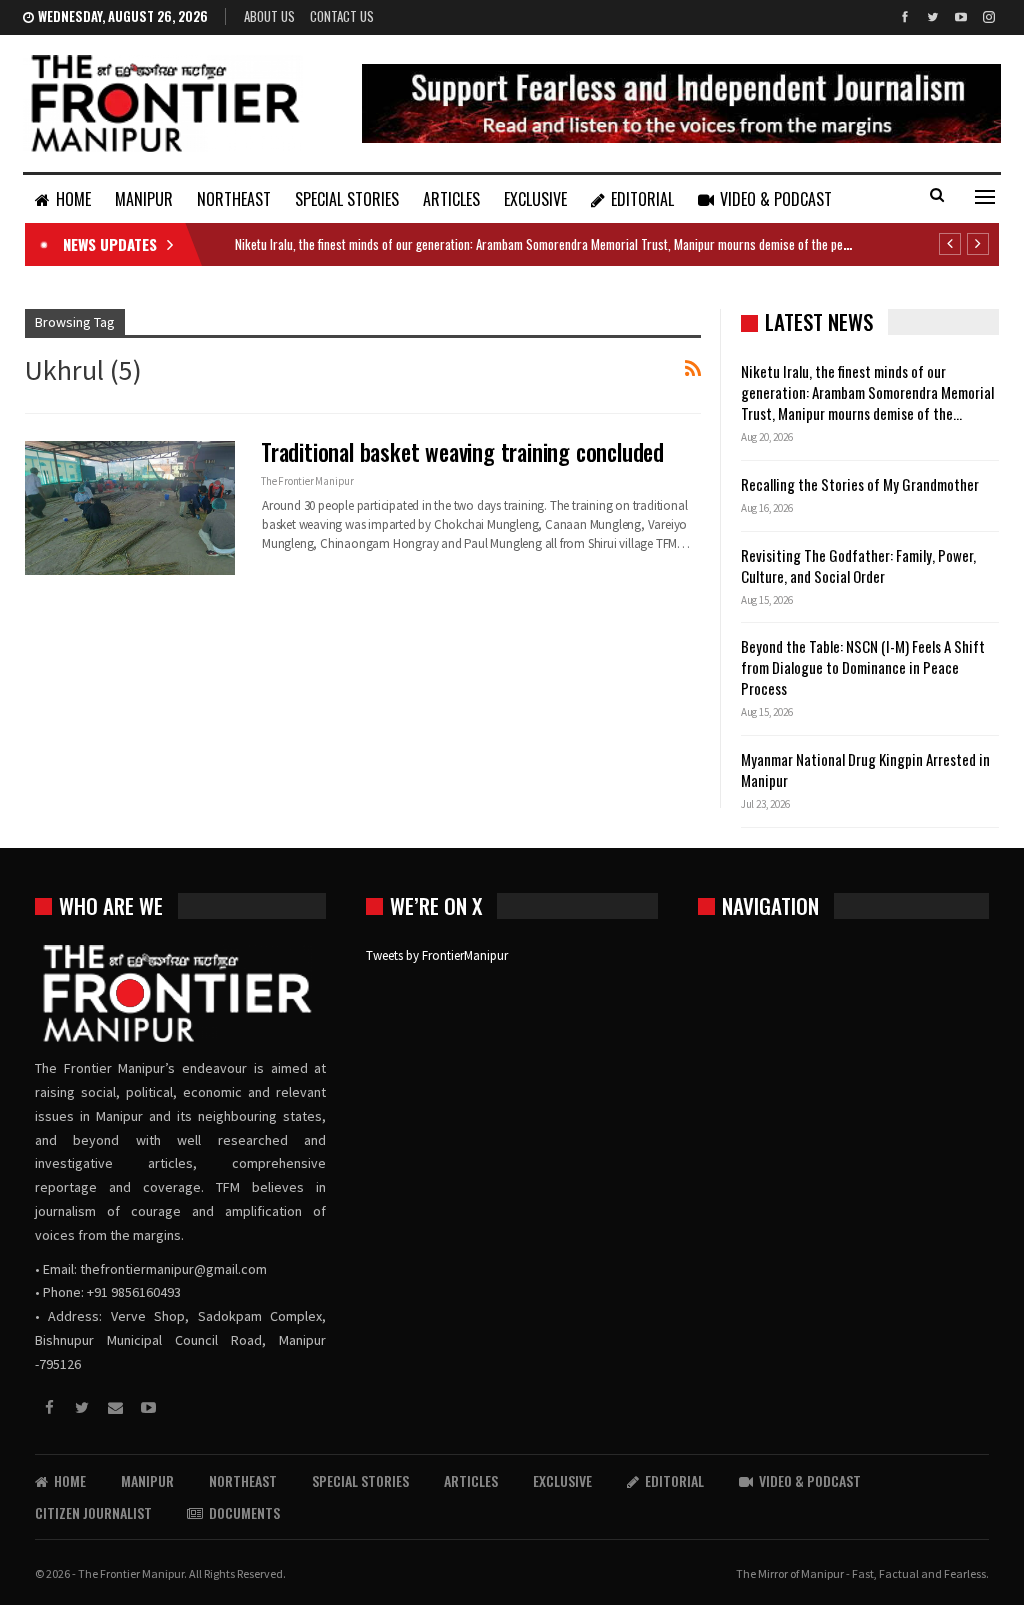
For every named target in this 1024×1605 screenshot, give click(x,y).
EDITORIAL (642, 199)
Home (73, 199)
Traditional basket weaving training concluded (462, 452)
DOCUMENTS (244, 1512)
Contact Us (342, 16)
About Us (269, 16)
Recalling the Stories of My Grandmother (861, 484)
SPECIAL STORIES (347, 199)
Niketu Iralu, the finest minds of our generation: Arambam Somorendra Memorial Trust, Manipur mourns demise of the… (867, 392)
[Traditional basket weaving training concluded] (130, 508)
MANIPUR (144, 199)
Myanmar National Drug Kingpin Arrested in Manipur (865, 769)
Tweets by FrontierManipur (437, 955)
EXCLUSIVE (535, 199)
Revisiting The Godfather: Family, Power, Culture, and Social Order (858, 565)
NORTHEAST (234, 199)
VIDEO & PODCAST (776, 199)
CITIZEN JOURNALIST (93, 1512)
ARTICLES (451, 199)
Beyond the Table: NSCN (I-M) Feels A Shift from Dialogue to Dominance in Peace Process (863, 667)
